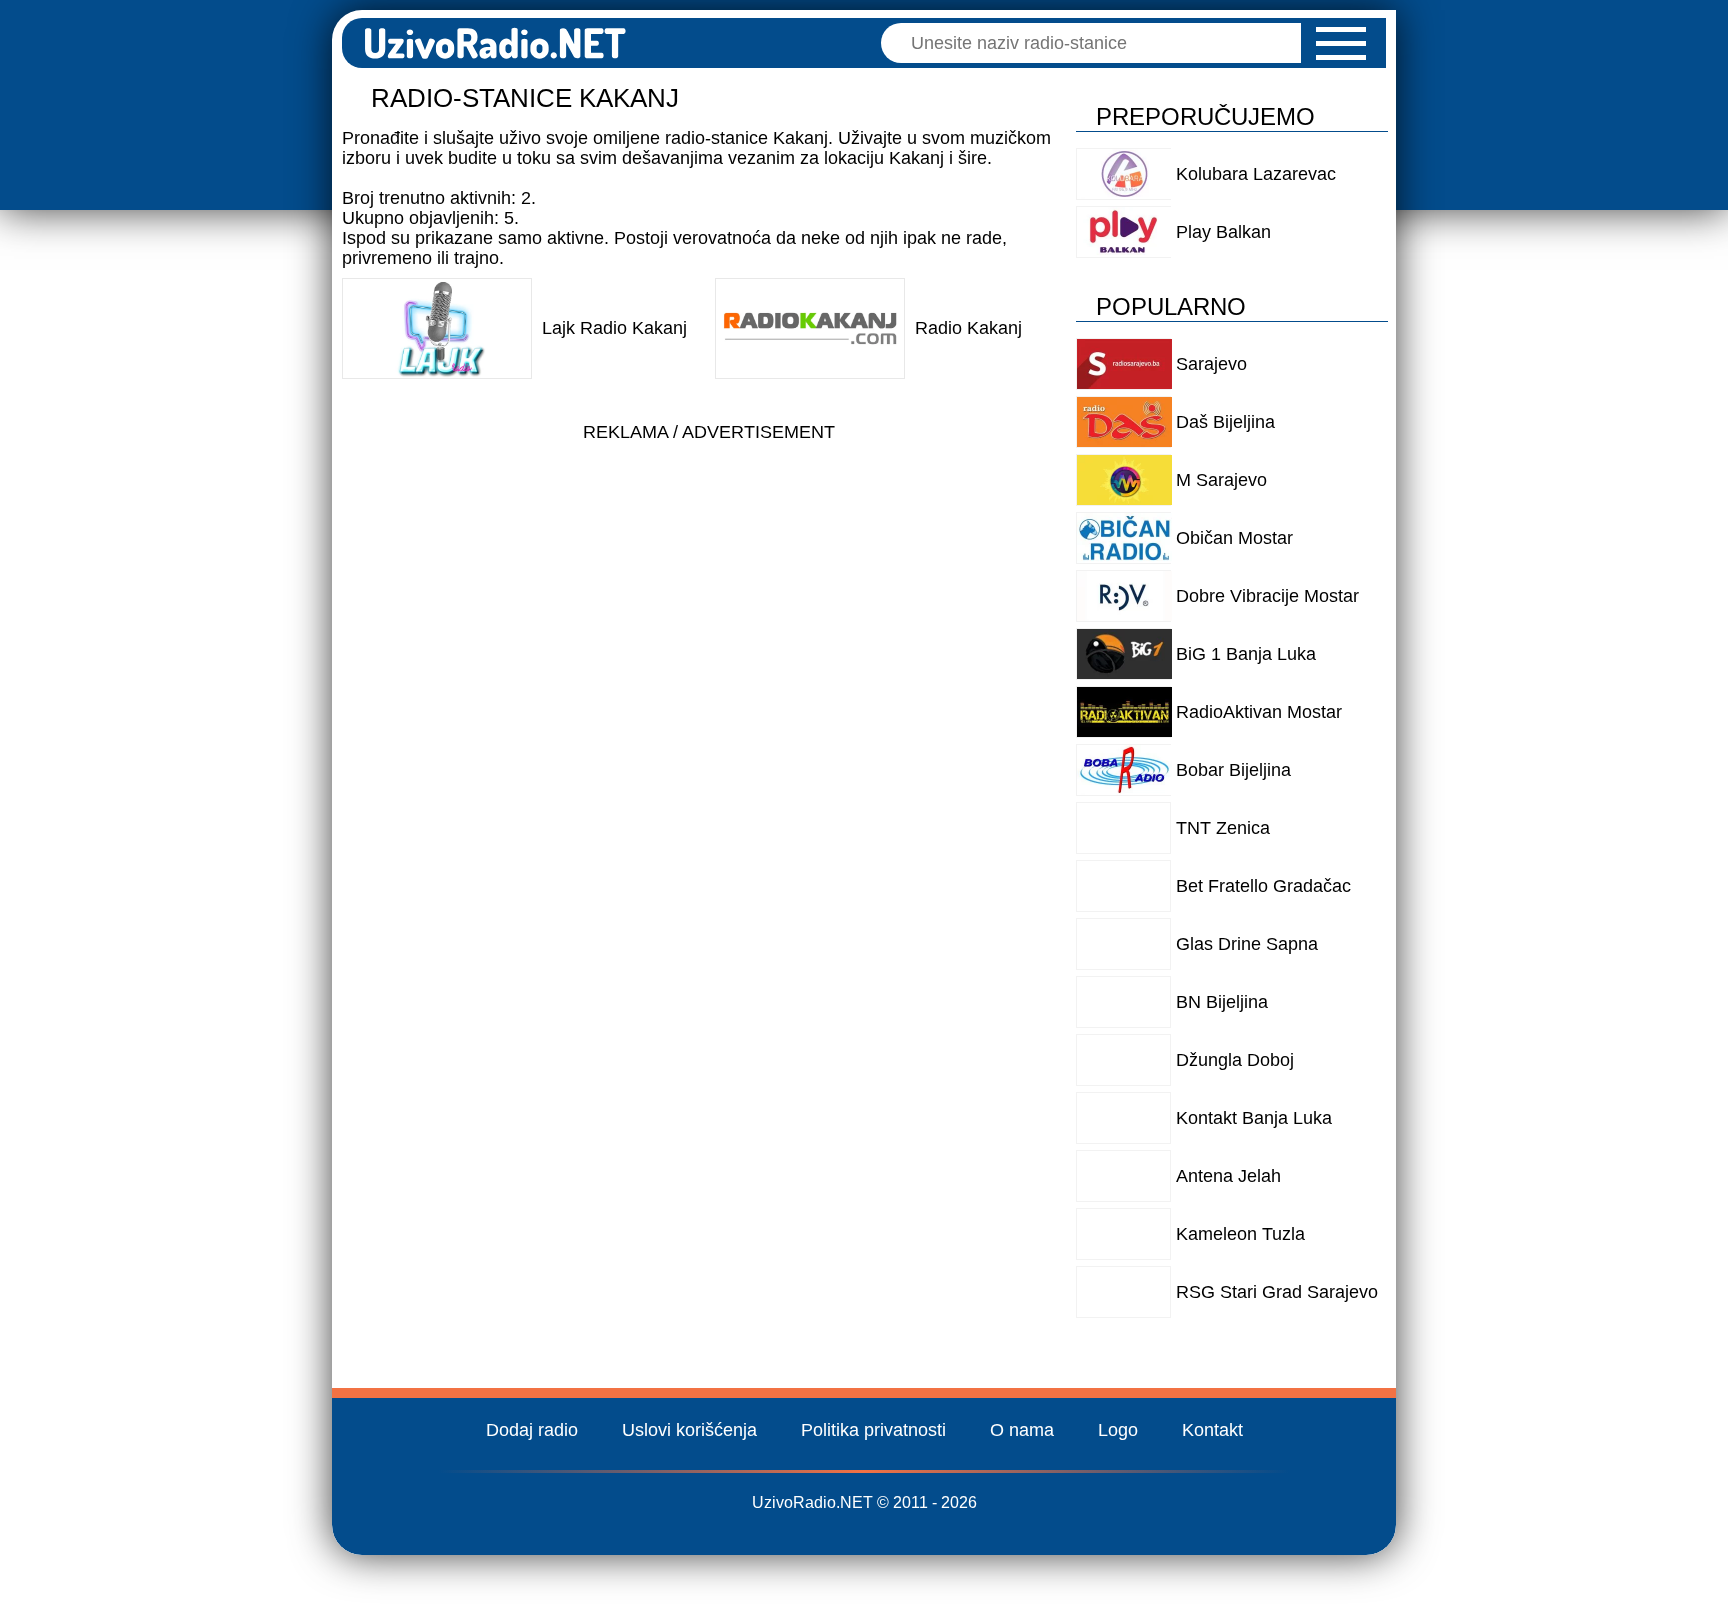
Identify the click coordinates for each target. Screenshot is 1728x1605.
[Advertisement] (708, 592)
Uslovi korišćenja (689, 1430)
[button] (1341, 43)
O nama (1022, 1430)
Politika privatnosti (873, 1430)
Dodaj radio (532, 1430)
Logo (1118, 1430)
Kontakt (1212, 1430)
